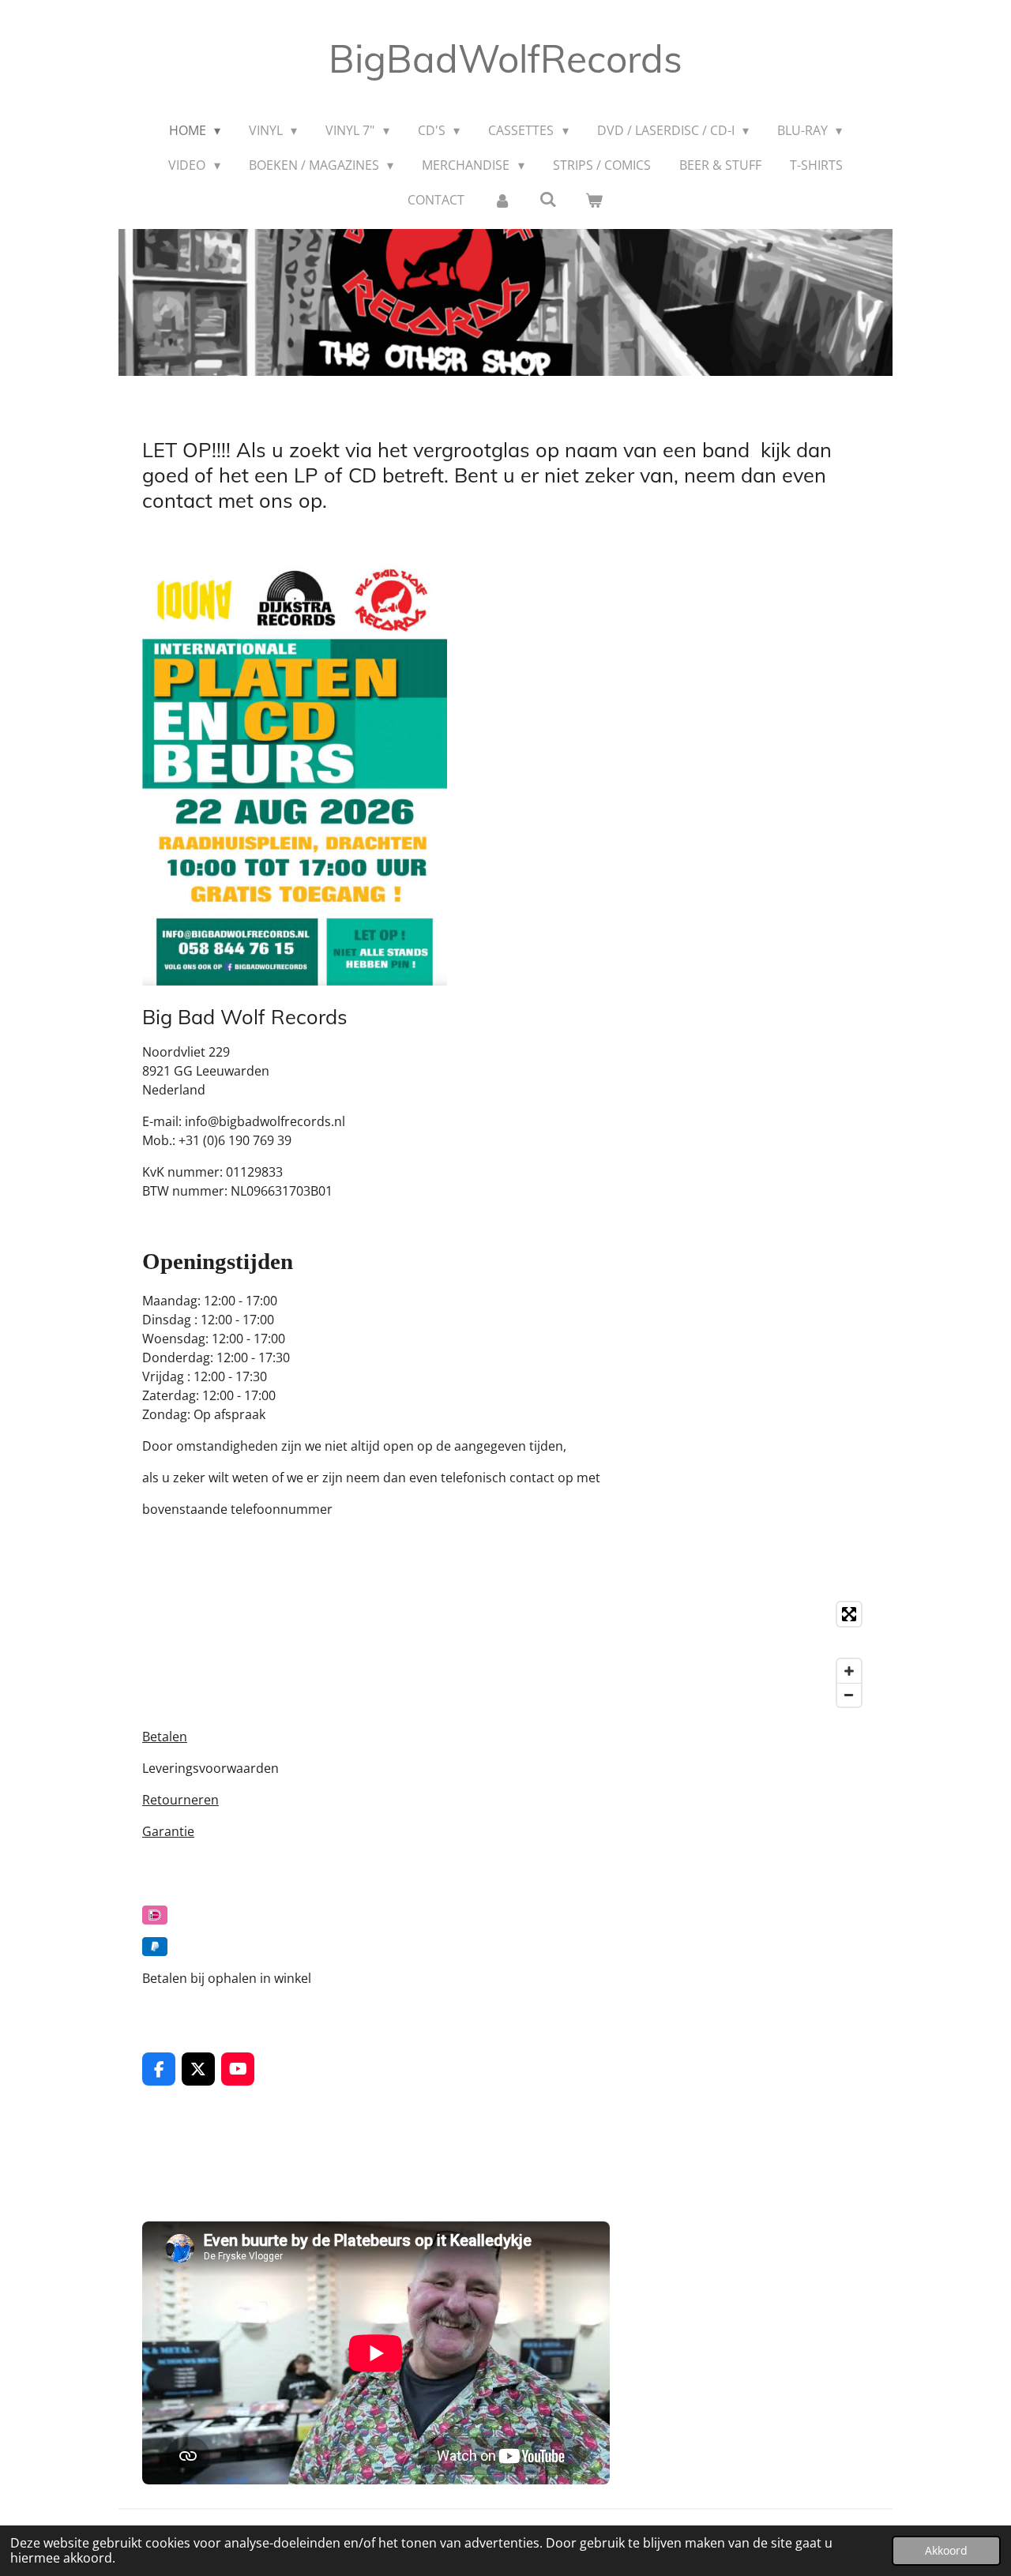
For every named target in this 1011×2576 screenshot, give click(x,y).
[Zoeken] (548, 199)
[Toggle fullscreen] (849, 1614)
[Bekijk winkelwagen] (594, 200)
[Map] (505, 1654)
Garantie (168, 1831)
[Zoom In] (849, 1671)
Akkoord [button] (946, 2550)
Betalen (165, 1737)
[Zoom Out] (849, 1695)
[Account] (502, 200)
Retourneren (180, 1800)
